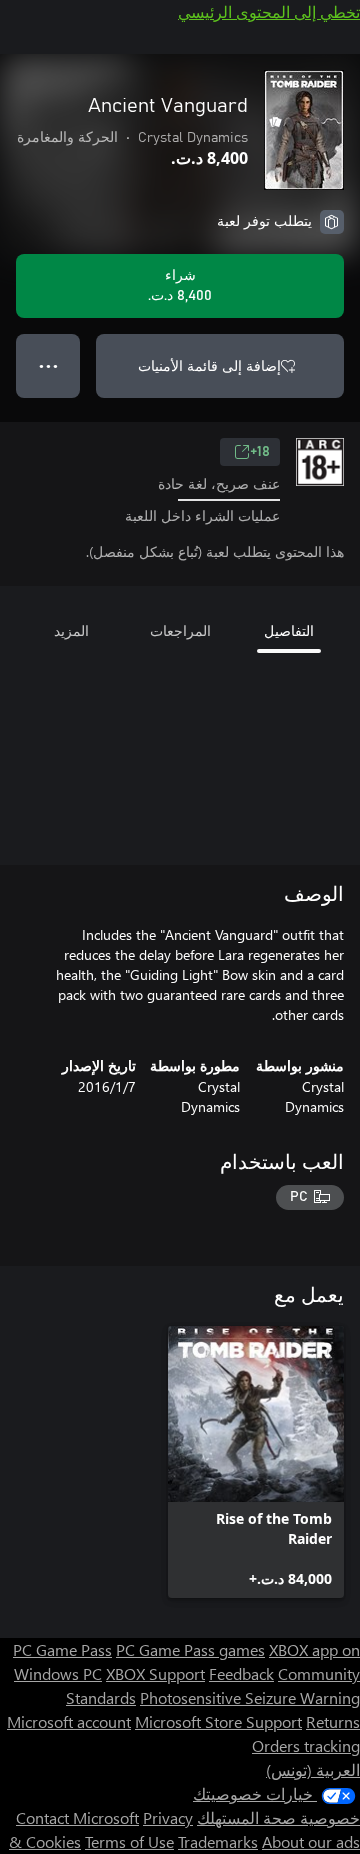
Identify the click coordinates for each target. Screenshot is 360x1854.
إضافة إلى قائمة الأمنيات (209, 365)
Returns (333, 1721)
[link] (256, 1462)
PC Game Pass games (190, 1649)
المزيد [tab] (71, 630)
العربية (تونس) (313, 1769)
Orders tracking (306, 1745)
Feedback (241, 1673)
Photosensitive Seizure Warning (250, 1697)
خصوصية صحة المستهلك (278, 1817)
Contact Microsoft (77, 1817)
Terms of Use (129, 1841)
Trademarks (218, 1841)
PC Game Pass (62, 1649)
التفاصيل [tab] (289, 630)
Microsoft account (69, 1721)
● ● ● (48, 365)
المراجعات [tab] (180, 630)
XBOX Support (155, 1673)
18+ (260, 452)
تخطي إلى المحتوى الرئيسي (269, 11)
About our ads (311, 1841)
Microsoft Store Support (218, 1721)
